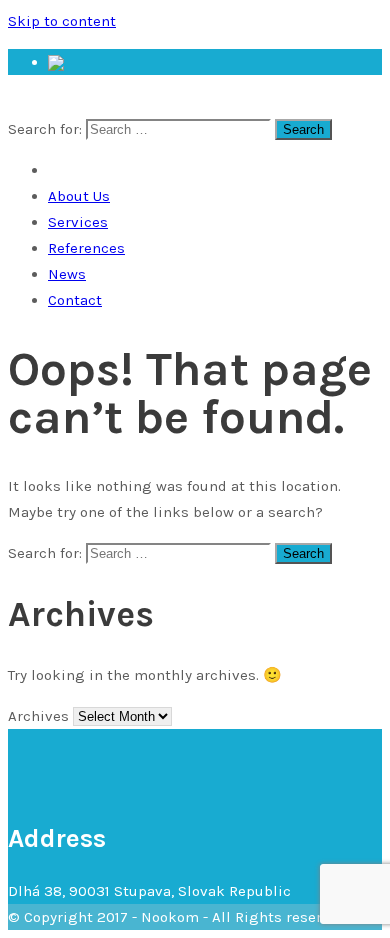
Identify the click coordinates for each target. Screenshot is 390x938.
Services (78, 222)
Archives (38, 716)
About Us (79, 196)
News (67, 274)
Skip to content (62, 21)
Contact (75, 300)
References (86, 248)
